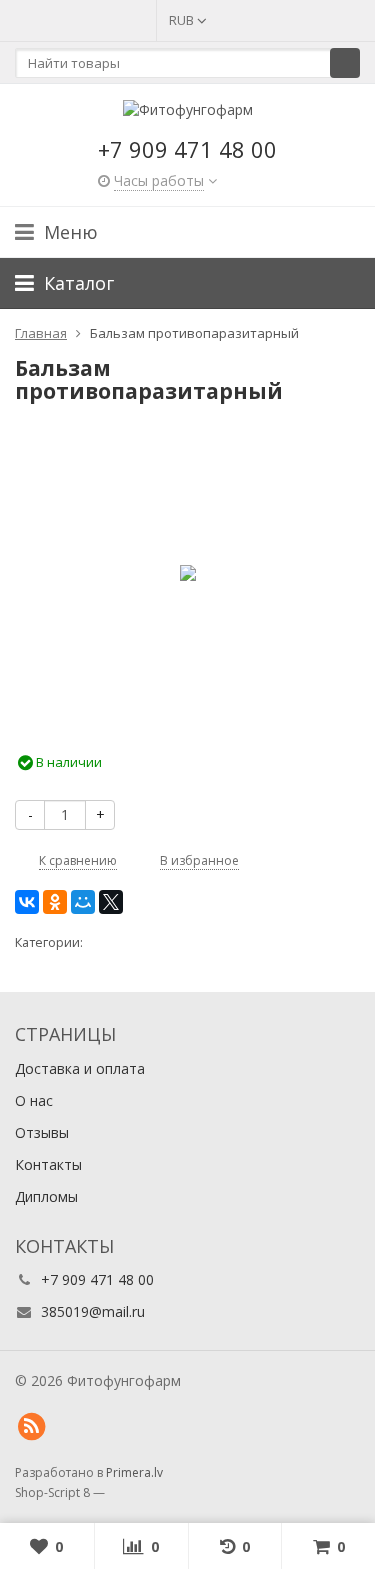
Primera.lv (134, 1472)
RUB (183, 20)
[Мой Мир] (83, 902)
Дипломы (46, 1196)
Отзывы (42, 1132)
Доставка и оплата (80, 1068)
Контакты (48, 1164)
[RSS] (31, 1427)
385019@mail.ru (93, 1311)
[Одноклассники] (55, 902)
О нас (34, 1100)
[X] (111, 902)
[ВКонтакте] (27, 902)
